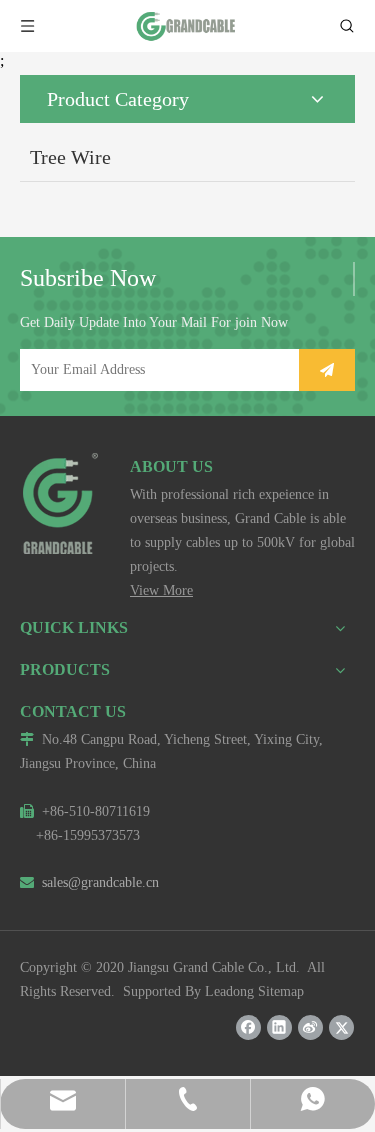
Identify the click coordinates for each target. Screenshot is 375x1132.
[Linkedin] (279, 1027)
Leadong (229, 991)
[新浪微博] (310, 1027)
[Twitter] (341, 1027)
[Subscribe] (327, 370)
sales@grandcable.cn (89, 882)
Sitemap (281, 991)
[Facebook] (248, 1027)
